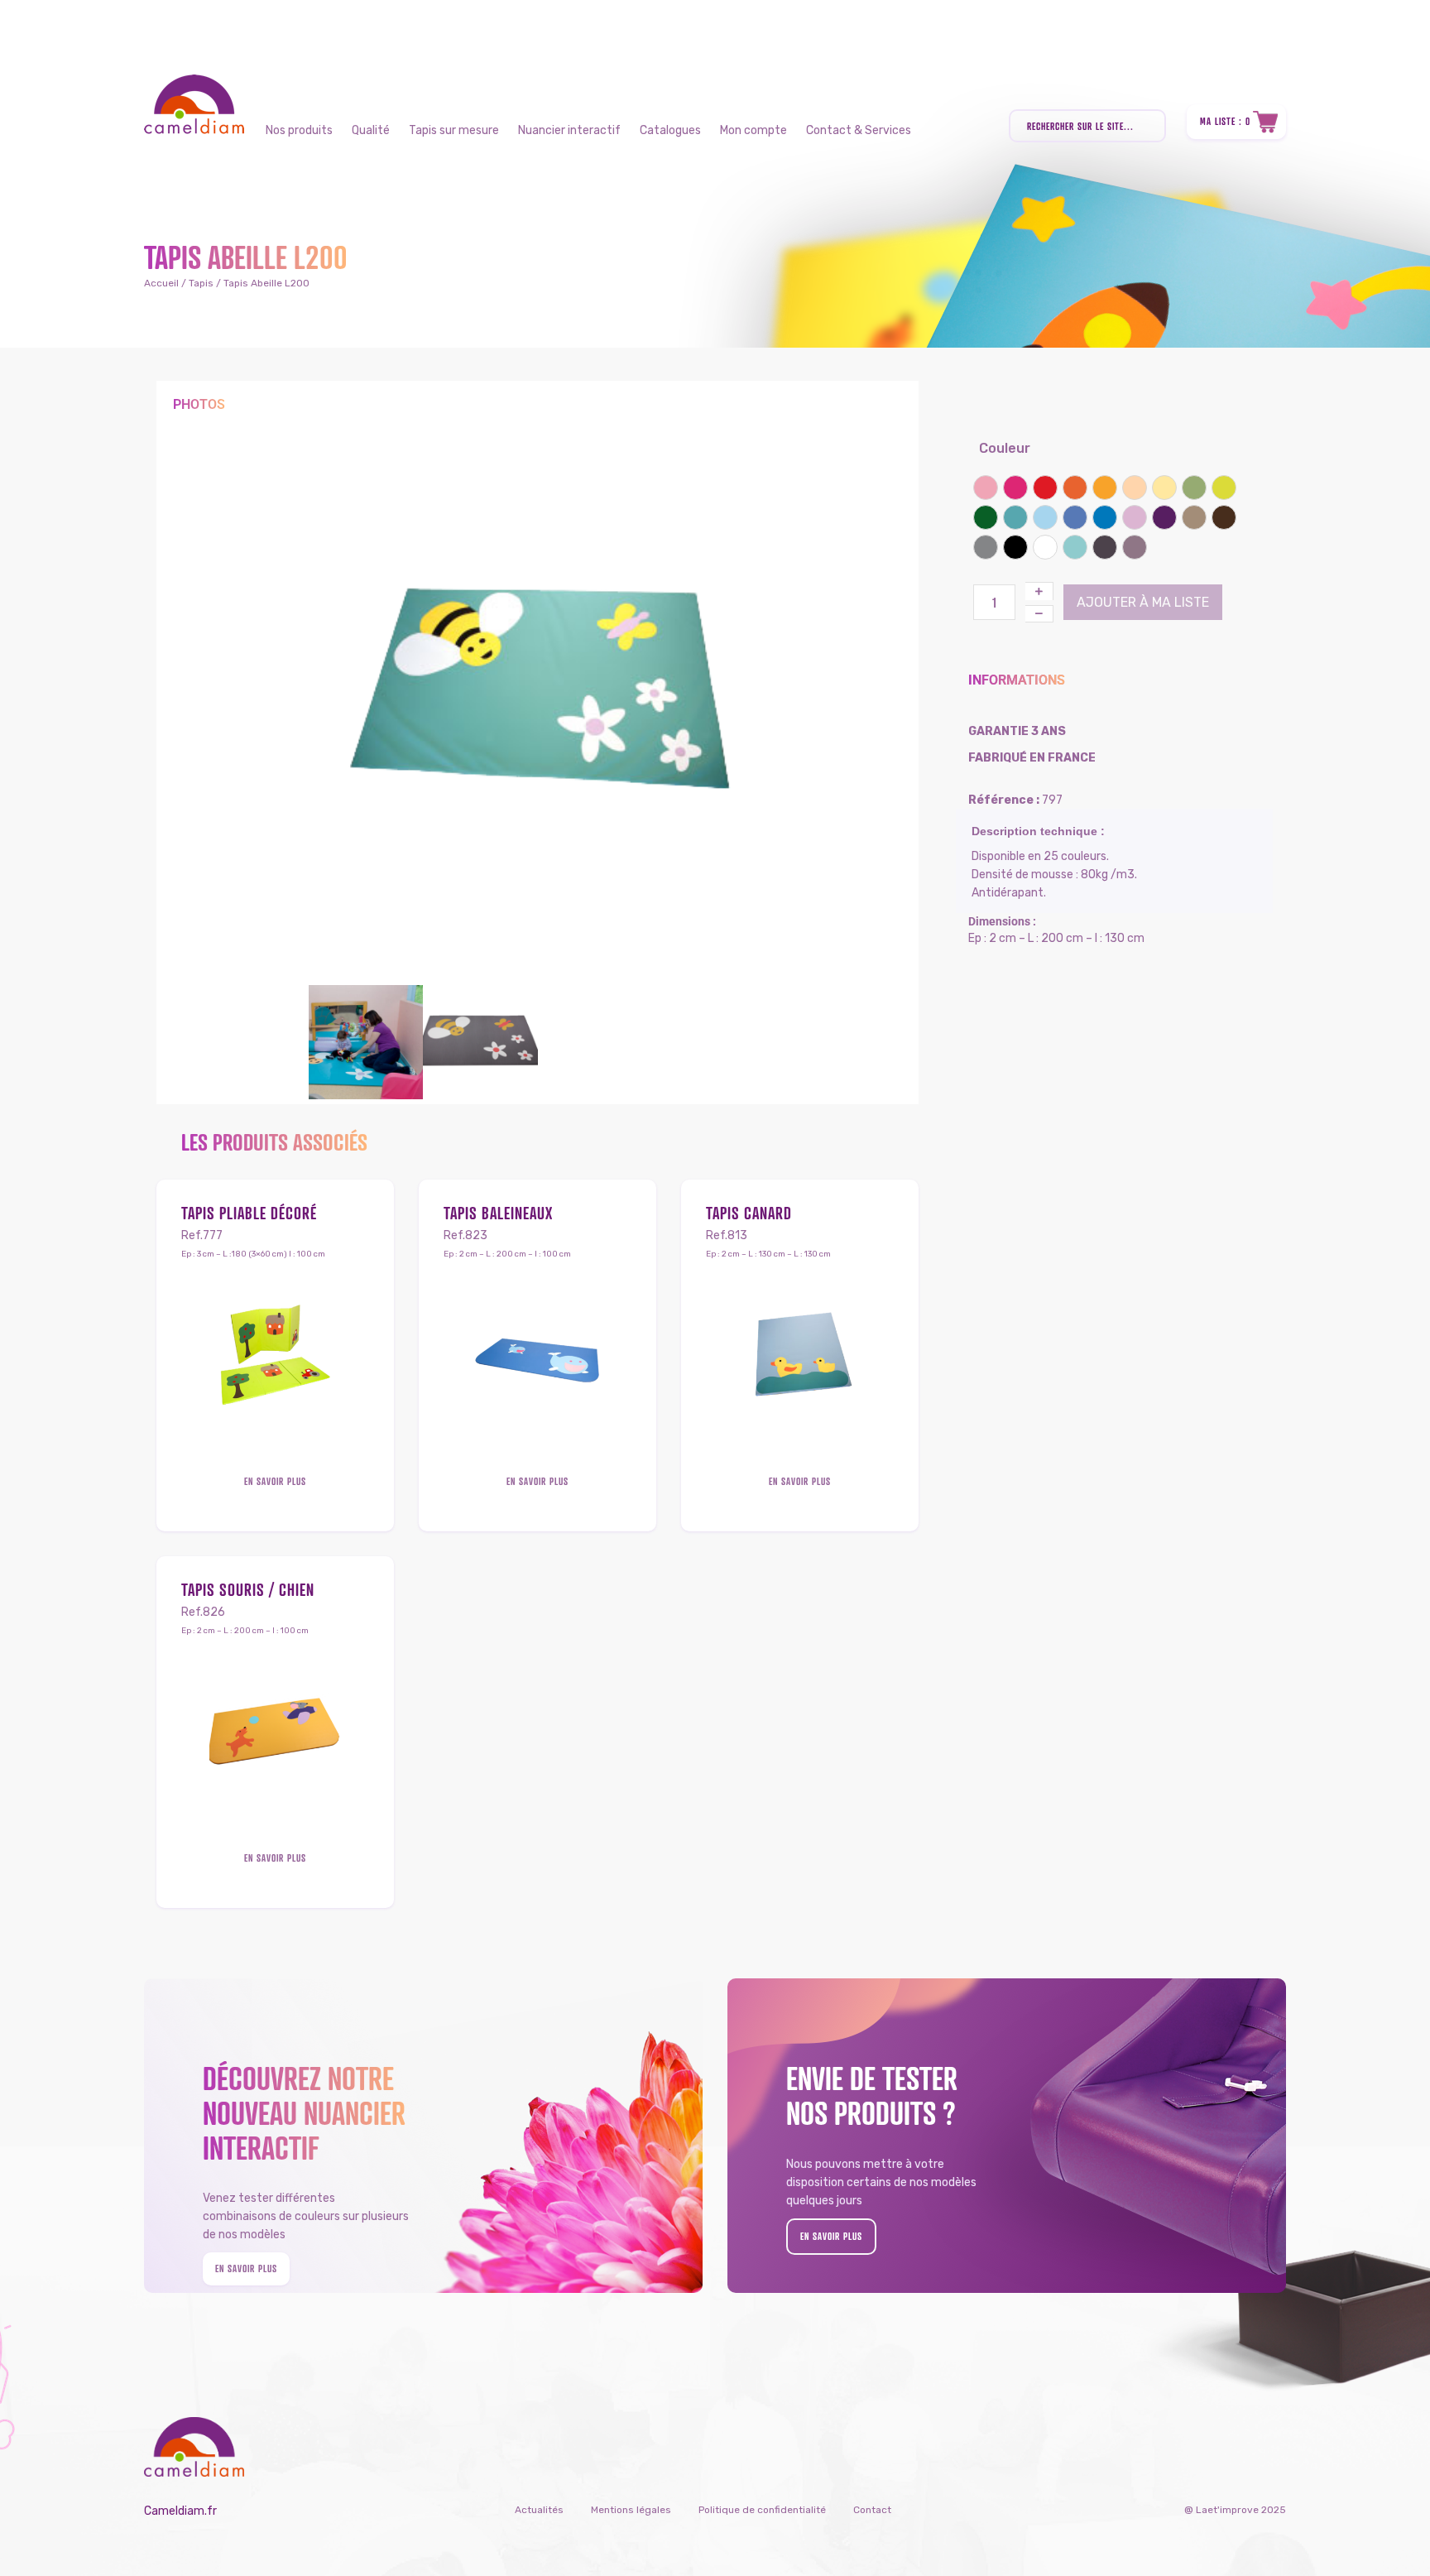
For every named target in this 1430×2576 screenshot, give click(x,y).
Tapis (201, 283)
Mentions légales (631, 2510)
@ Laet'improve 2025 (1235, 2510)
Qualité (371, 130)
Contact (872, 2510)
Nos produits (299, 130)
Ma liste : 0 (1225, 121)
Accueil (161, 283)
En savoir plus (275, 1481)
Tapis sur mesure (454, 130)
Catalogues (670, 130)
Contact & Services (859, 130)
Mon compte (753, 130)
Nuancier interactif (569, 130)
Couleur (1005, 448)
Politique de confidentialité (762, 2510)
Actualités (539, 2510)
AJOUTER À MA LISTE (1143, 602)
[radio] (986, 488)
